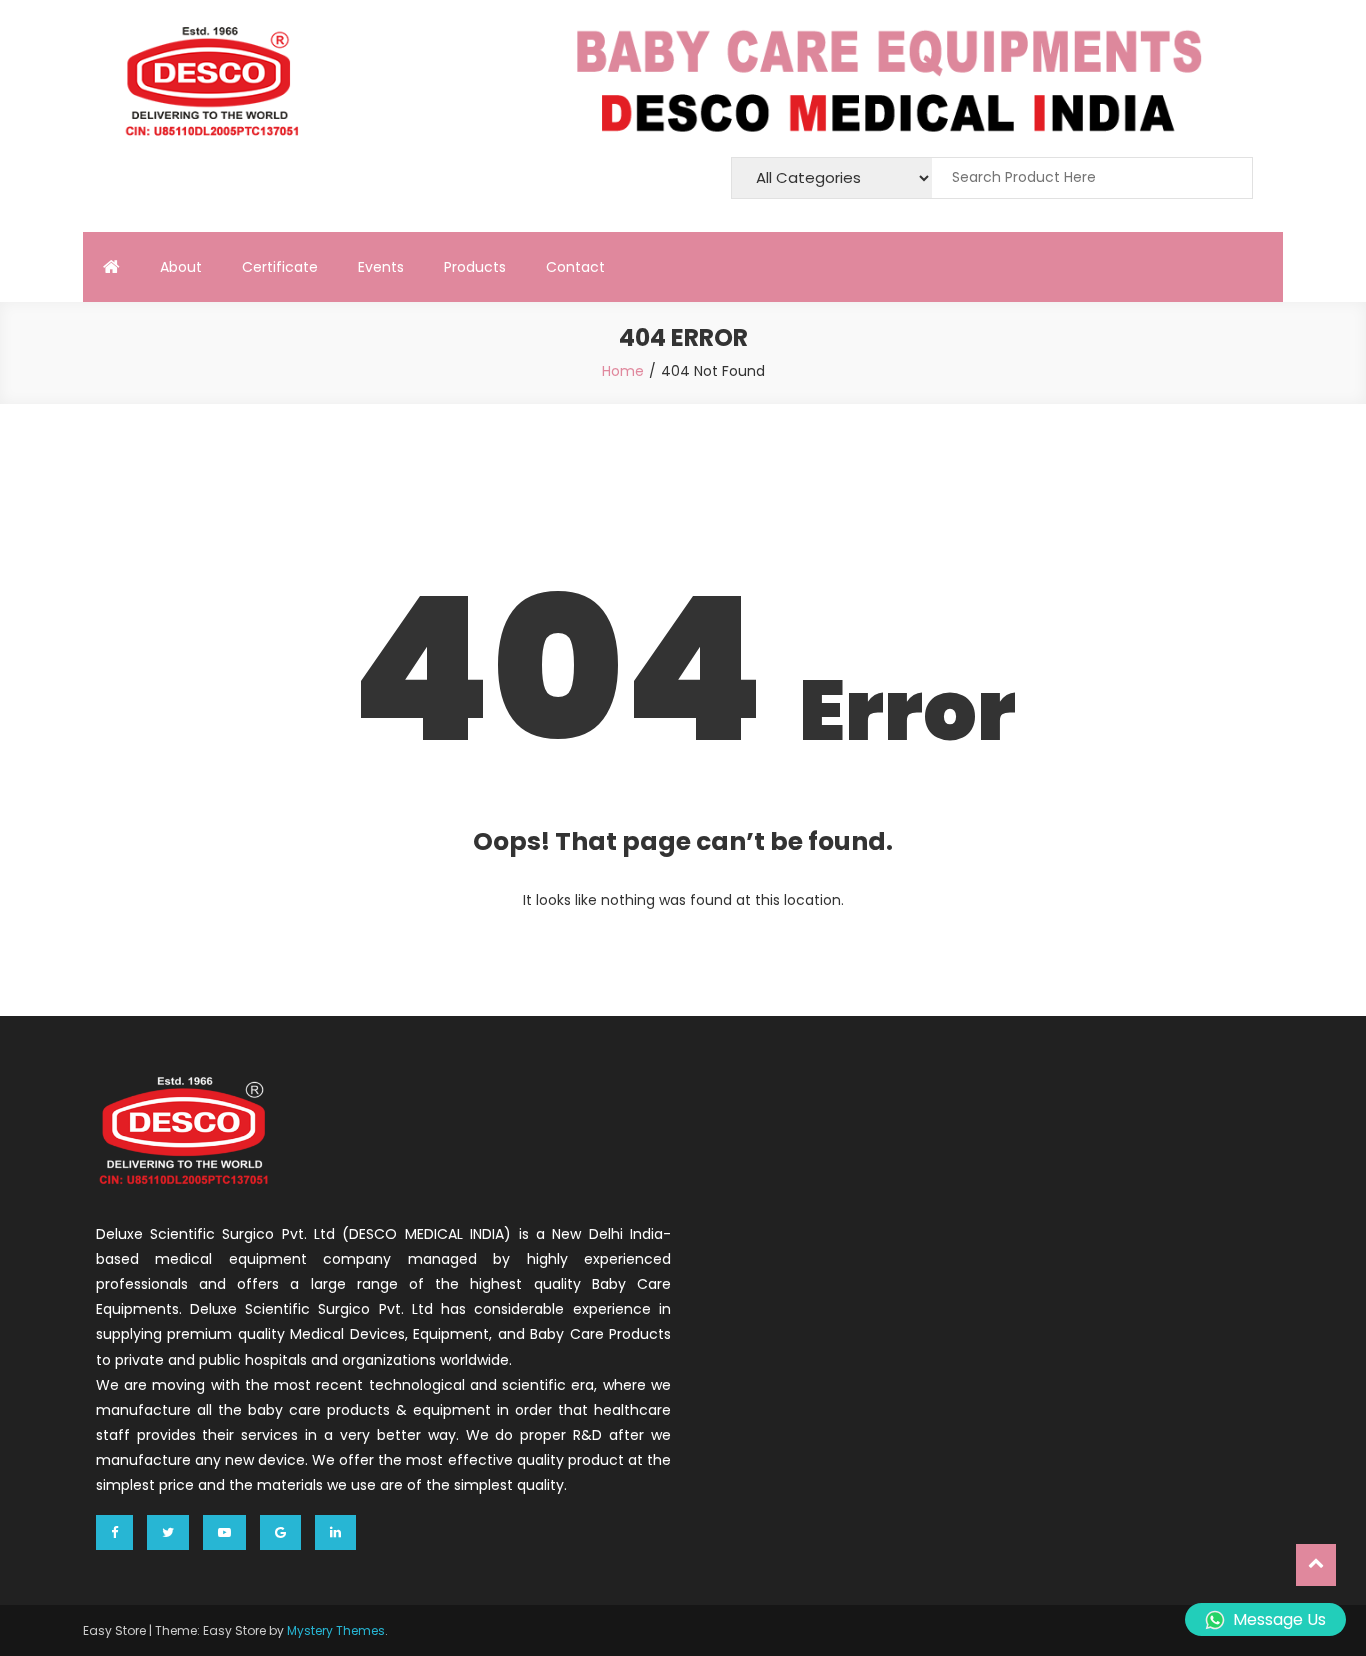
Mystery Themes (336, 1630)
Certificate (280, 267)
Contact (575, 267)
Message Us (1279, 1619)
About (181, 267)
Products (475, 267)
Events (381, 267)
